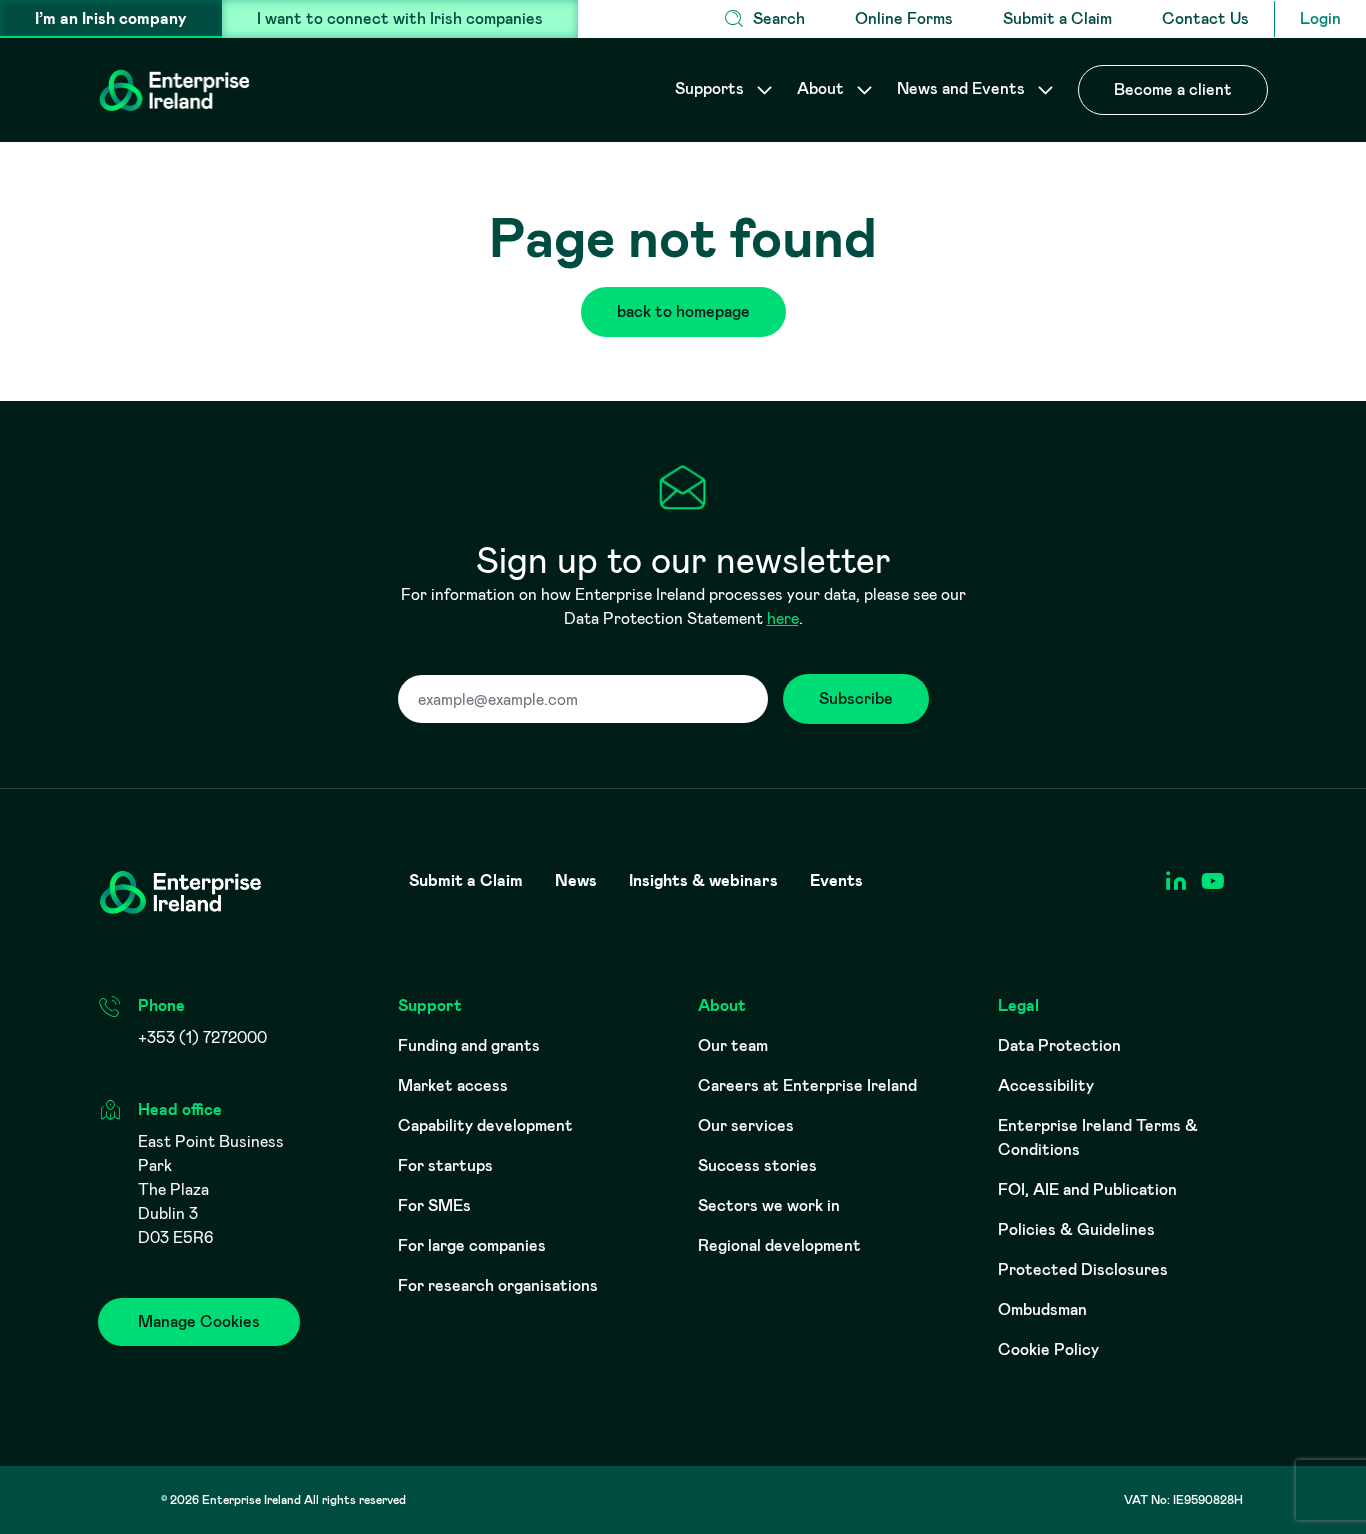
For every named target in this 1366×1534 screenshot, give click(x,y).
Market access (453, 1085)
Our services (746, 1125)
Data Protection (1059, 1045)
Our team (733, 1045)
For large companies (472, 1245)
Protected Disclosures (1083, 1269)
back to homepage (683, 311)
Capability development (485, 1125)
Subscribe (856, 698)
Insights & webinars (703, 881)
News (576, 881)
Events (836, 881)
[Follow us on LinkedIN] (1175, 881)
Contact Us (1205, 18)
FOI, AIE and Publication (1087, 1189)
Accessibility (1046, 1085)
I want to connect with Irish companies (400, 18)
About (822, 88)
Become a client (1173, 89)
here (783, 618)
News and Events (963, 88)
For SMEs (434, 1205)
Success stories (757, 1165)
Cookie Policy (1048, 1349)
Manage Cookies (199, 1321)
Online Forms (904, 18)
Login (1320, 18)
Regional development (779, 1245)
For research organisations (498, 1285)
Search (779, 18)
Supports (711, 88)
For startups (445, 1165)
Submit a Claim (1057, 18)
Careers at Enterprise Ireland (807, 1085)
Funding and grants (469, 1045)
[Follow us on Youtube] (1212, 881)
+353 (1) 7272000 (202, 1037)
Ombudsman (1042, 1309)
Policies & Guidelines (1076, 1229)
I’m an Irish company (111, 18)
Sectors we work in (769, 1205)
